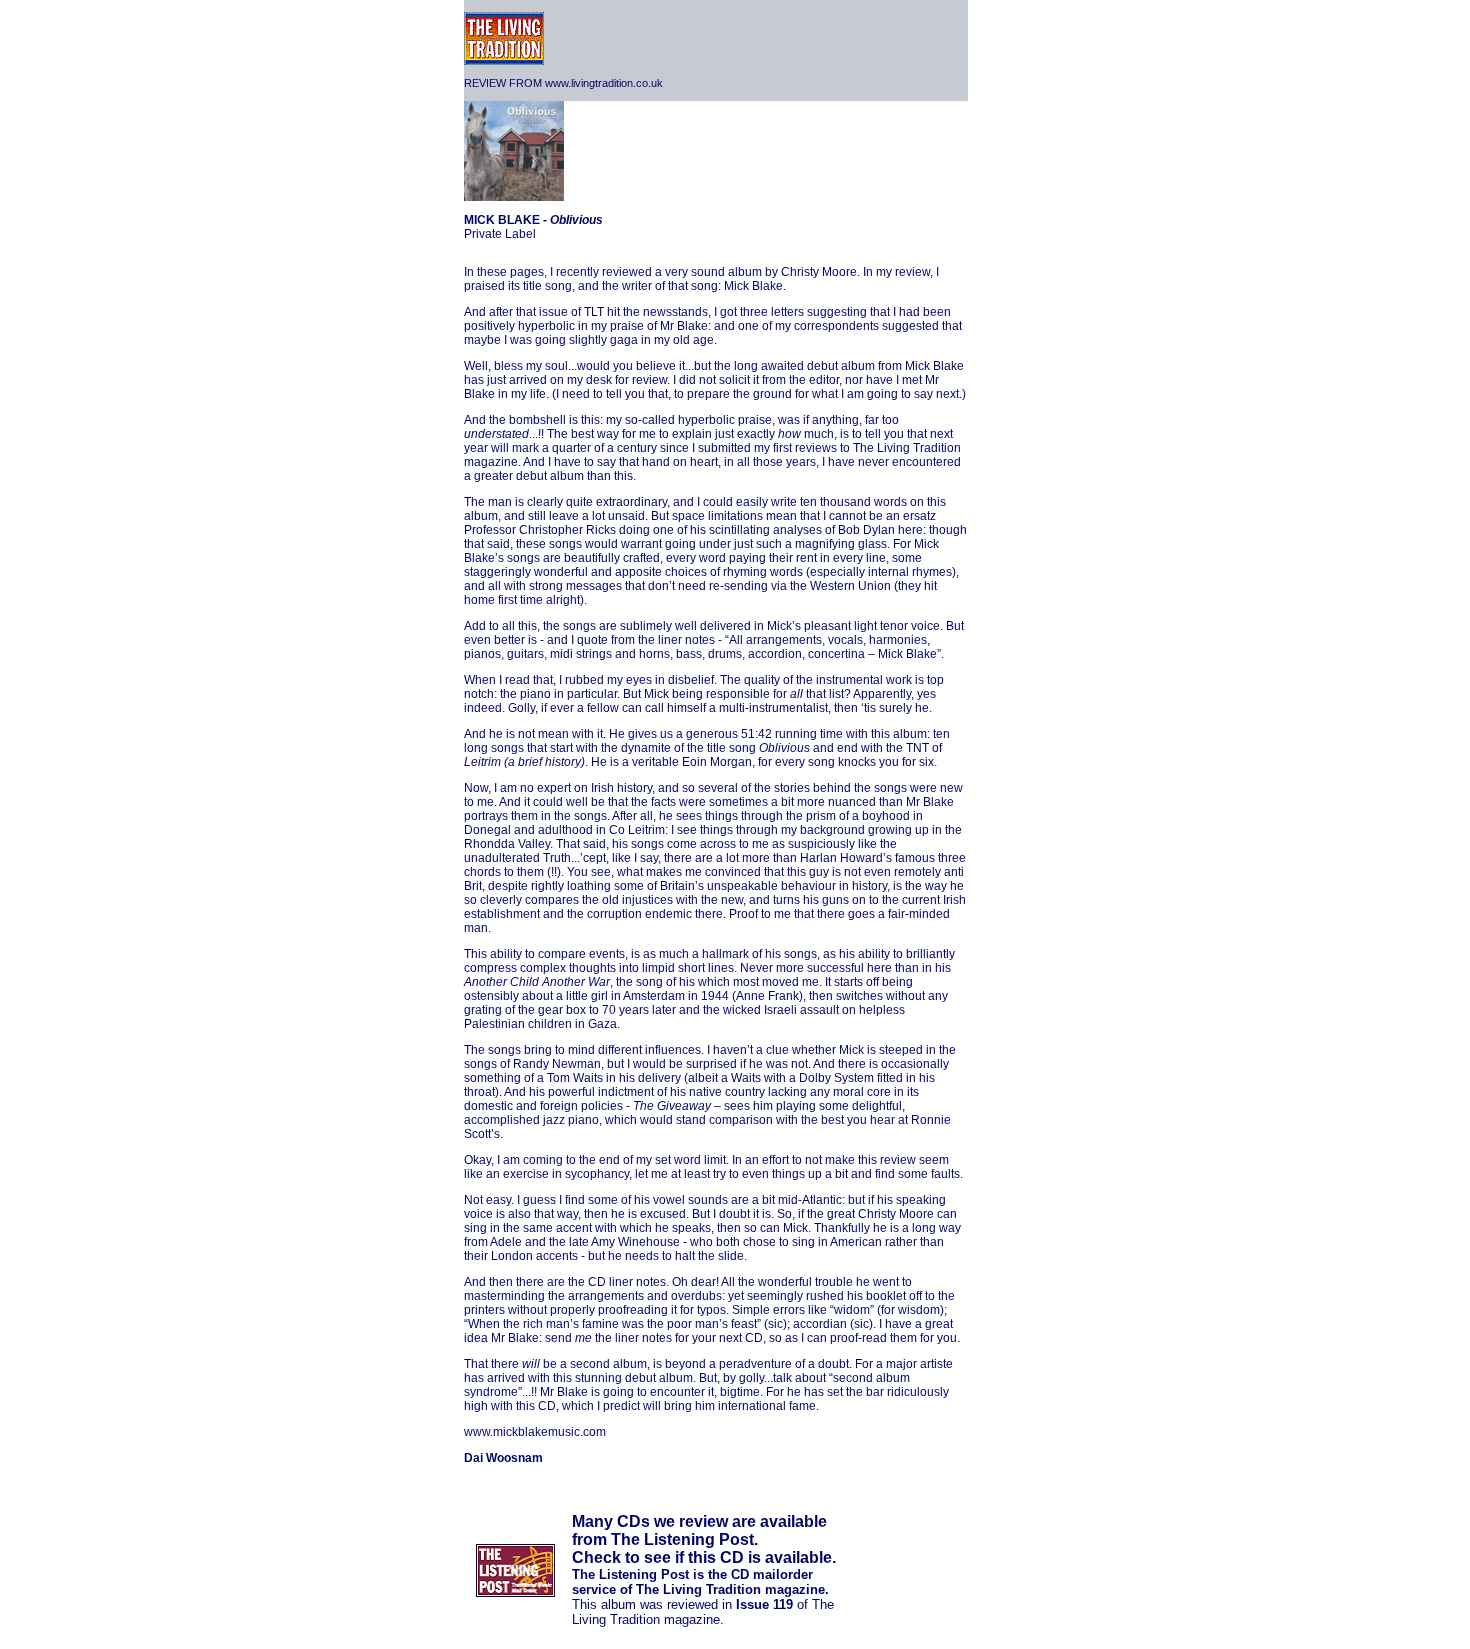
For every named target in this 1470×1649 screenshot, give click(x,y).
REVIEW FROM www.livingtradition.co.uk (563, 83)
